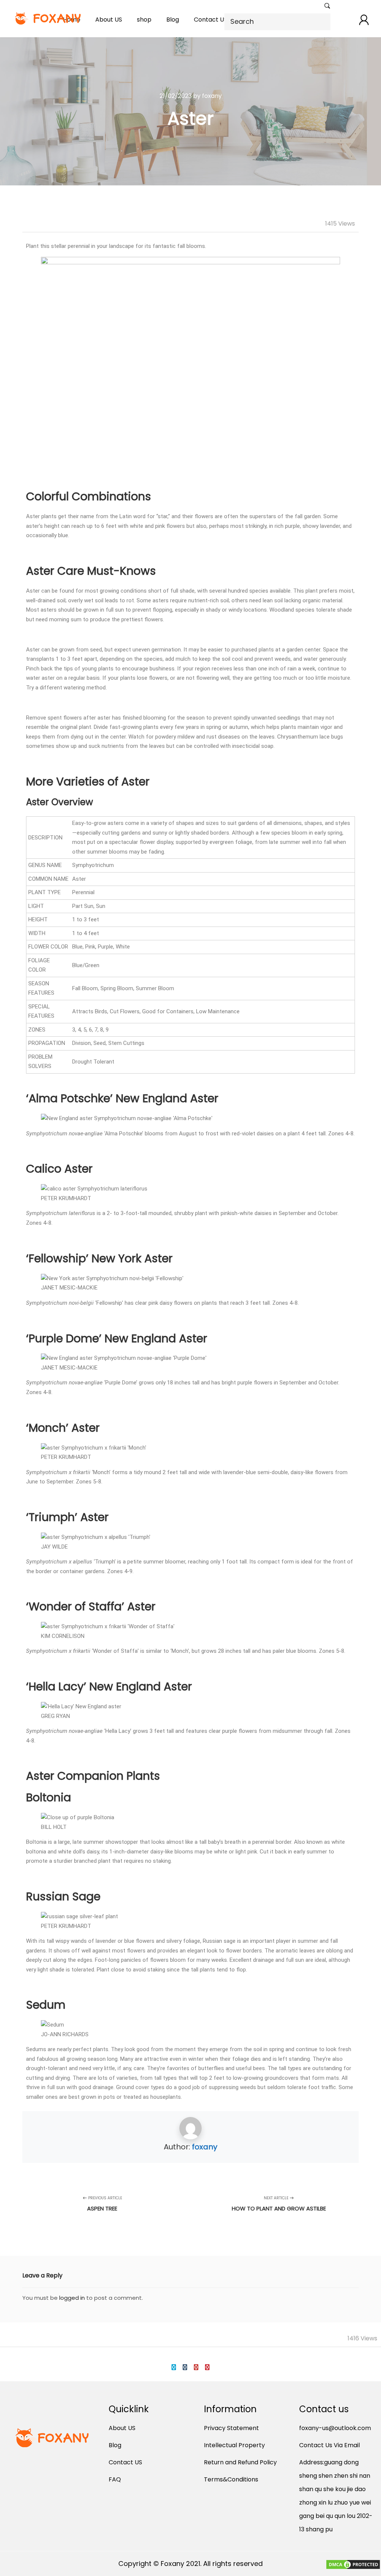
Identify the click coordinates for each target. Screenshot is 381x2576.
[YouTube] (196, 2367)
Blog (173, 20)
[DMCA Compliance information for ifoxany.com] (353, 2566)
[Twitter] (174, 2367)
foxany (205, 2147)
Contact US (211, 20)
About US (109, 20)
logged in (72, 2298)
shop (144, 20)
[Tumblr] (185, 2367)
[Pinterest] (207, 2367)
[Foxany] (49, 18)
